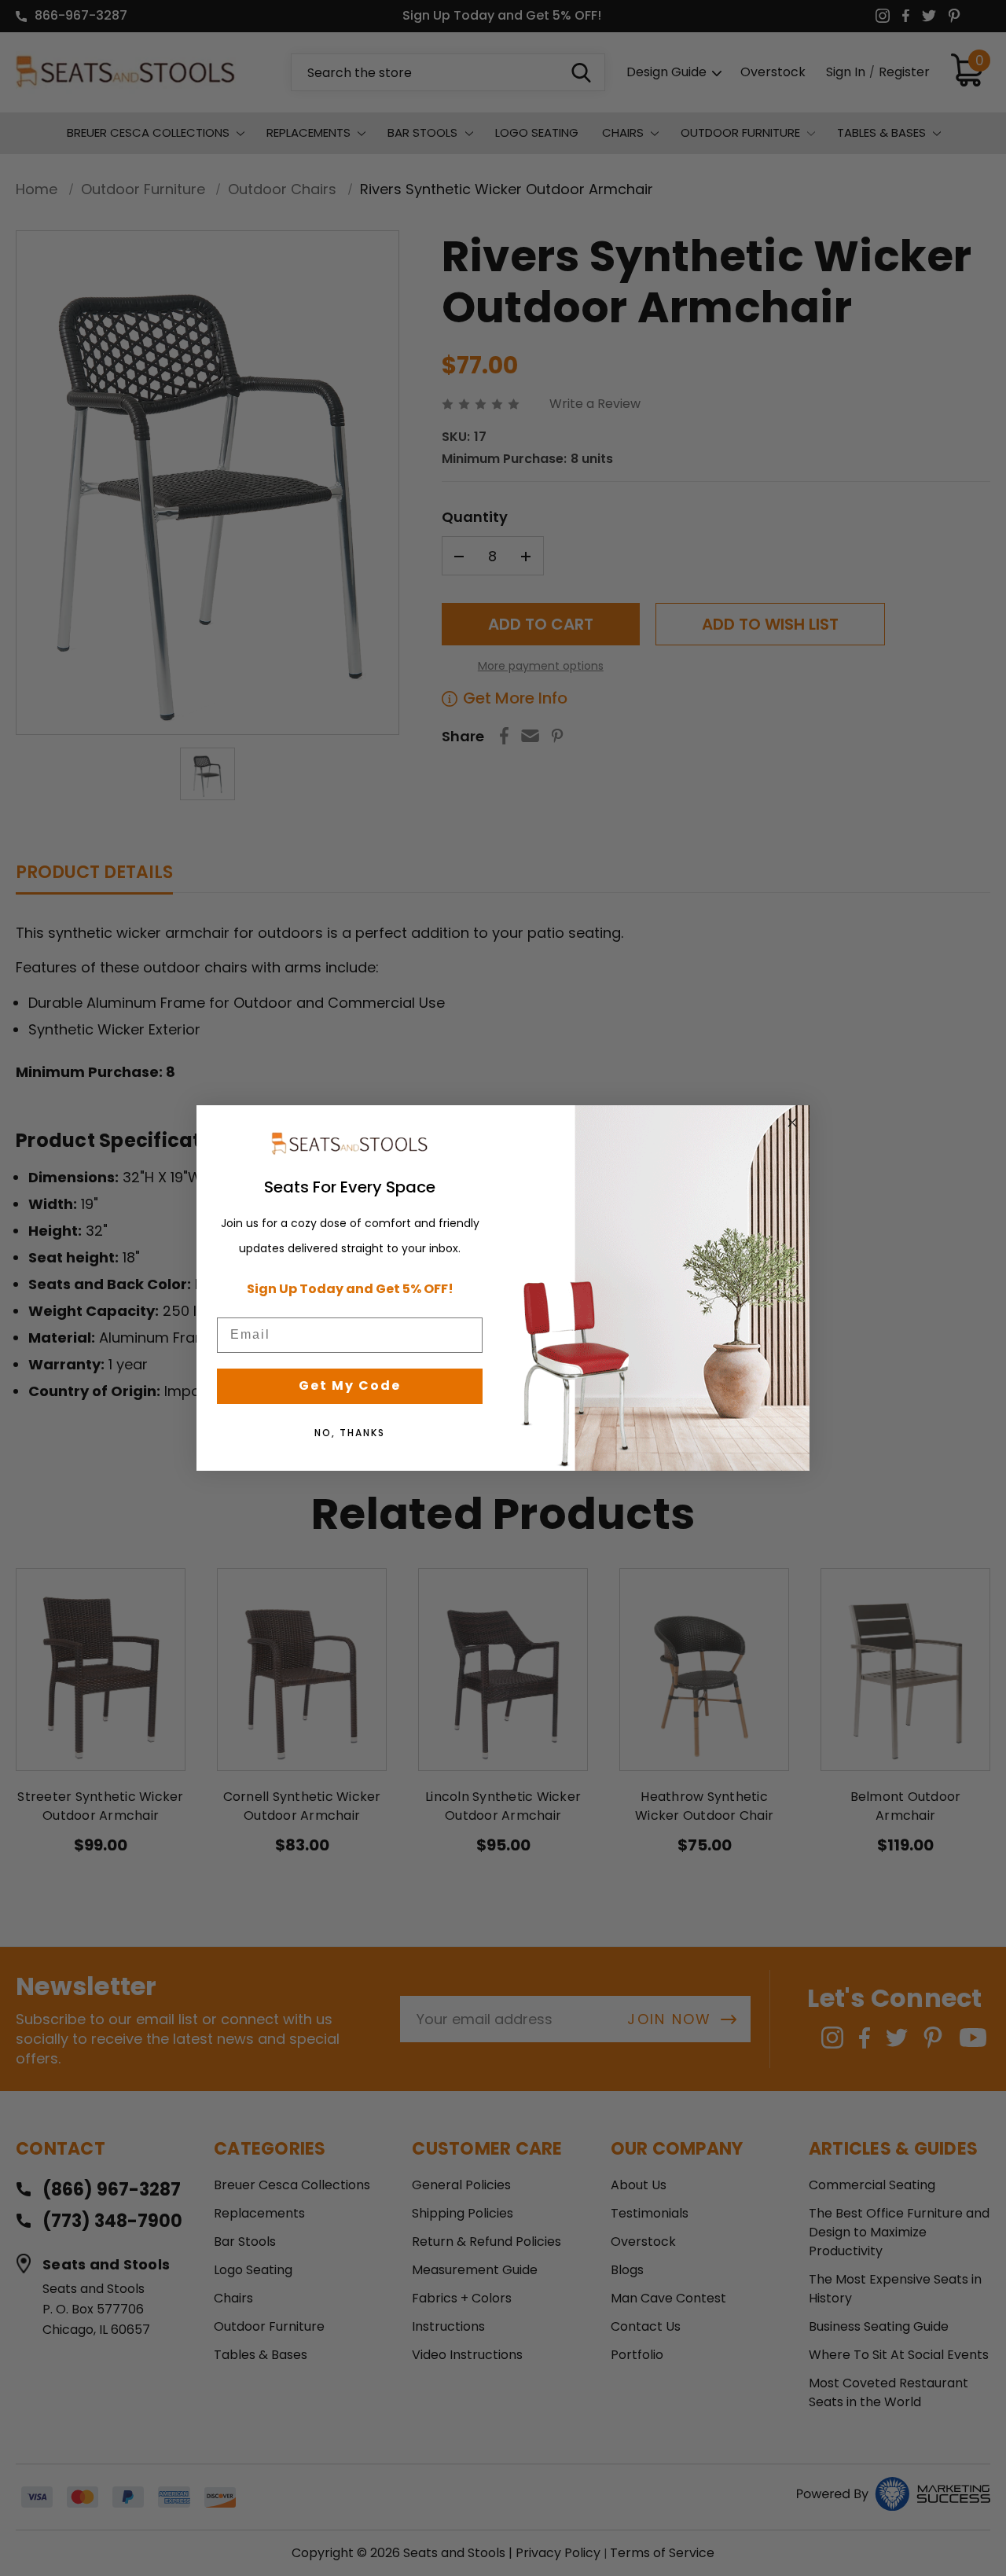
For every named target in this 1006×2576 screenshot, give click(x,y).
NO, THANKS (350, 1433)
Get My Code (350, 1385)
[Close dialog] (792, 1123)
